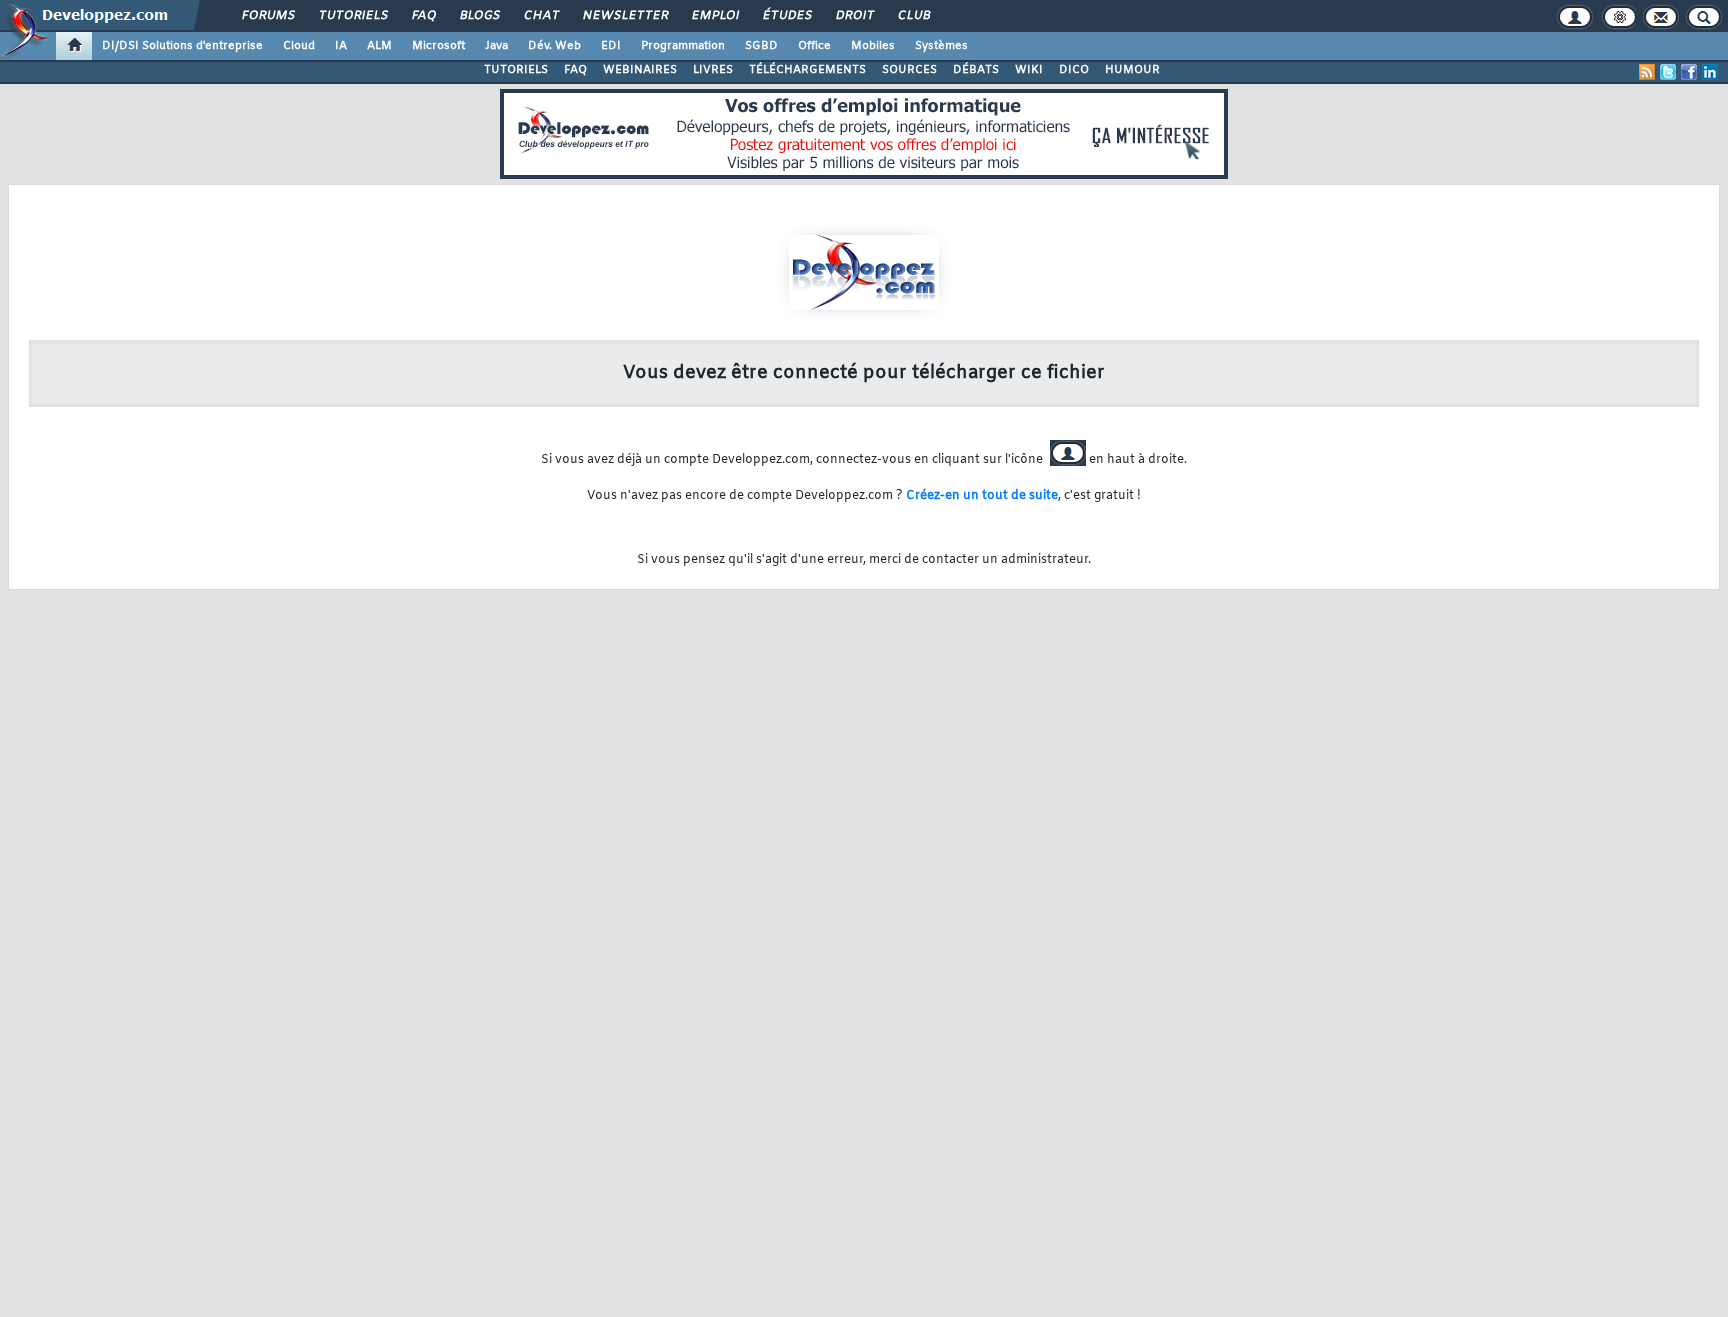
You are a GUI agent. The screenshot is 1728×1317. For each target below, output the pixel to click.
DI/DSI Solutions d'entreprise (182, 46)
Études (786, 16)
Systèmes (941, 46)
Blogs (479, 16)
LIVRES (713, 70)
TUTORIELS (516, 70)
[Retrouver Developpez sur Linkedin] (1710, 72)
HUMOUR (1132, 70)
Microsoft (438, 46)
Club (913, 16)
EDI (611, 46)
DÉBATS (976, 70)
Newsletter (624, 16)
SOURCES (909, 70)
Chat (540, 16)
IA (341, 46)
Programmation (683, 46)
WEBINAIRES (640, 70)
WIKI (1029, 70)
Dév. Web (554, 46)
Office (814, 46)
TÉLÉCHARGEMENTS (807, 70)
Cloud (299, 46)
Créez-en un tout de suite (982, 496)
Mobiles (873, 46)
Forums (267, 16)
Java (496, 46)
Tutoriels (352, 16)
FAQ (423, 16)
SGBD (761, 46)
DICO (1074, 70)
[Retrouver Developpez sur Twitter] (1668, 72)
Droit (854, 16)
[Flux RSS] (1647, 72)
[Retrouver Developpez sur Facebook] (1689, 72)
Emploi (714, 16)
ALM (379, 46)
